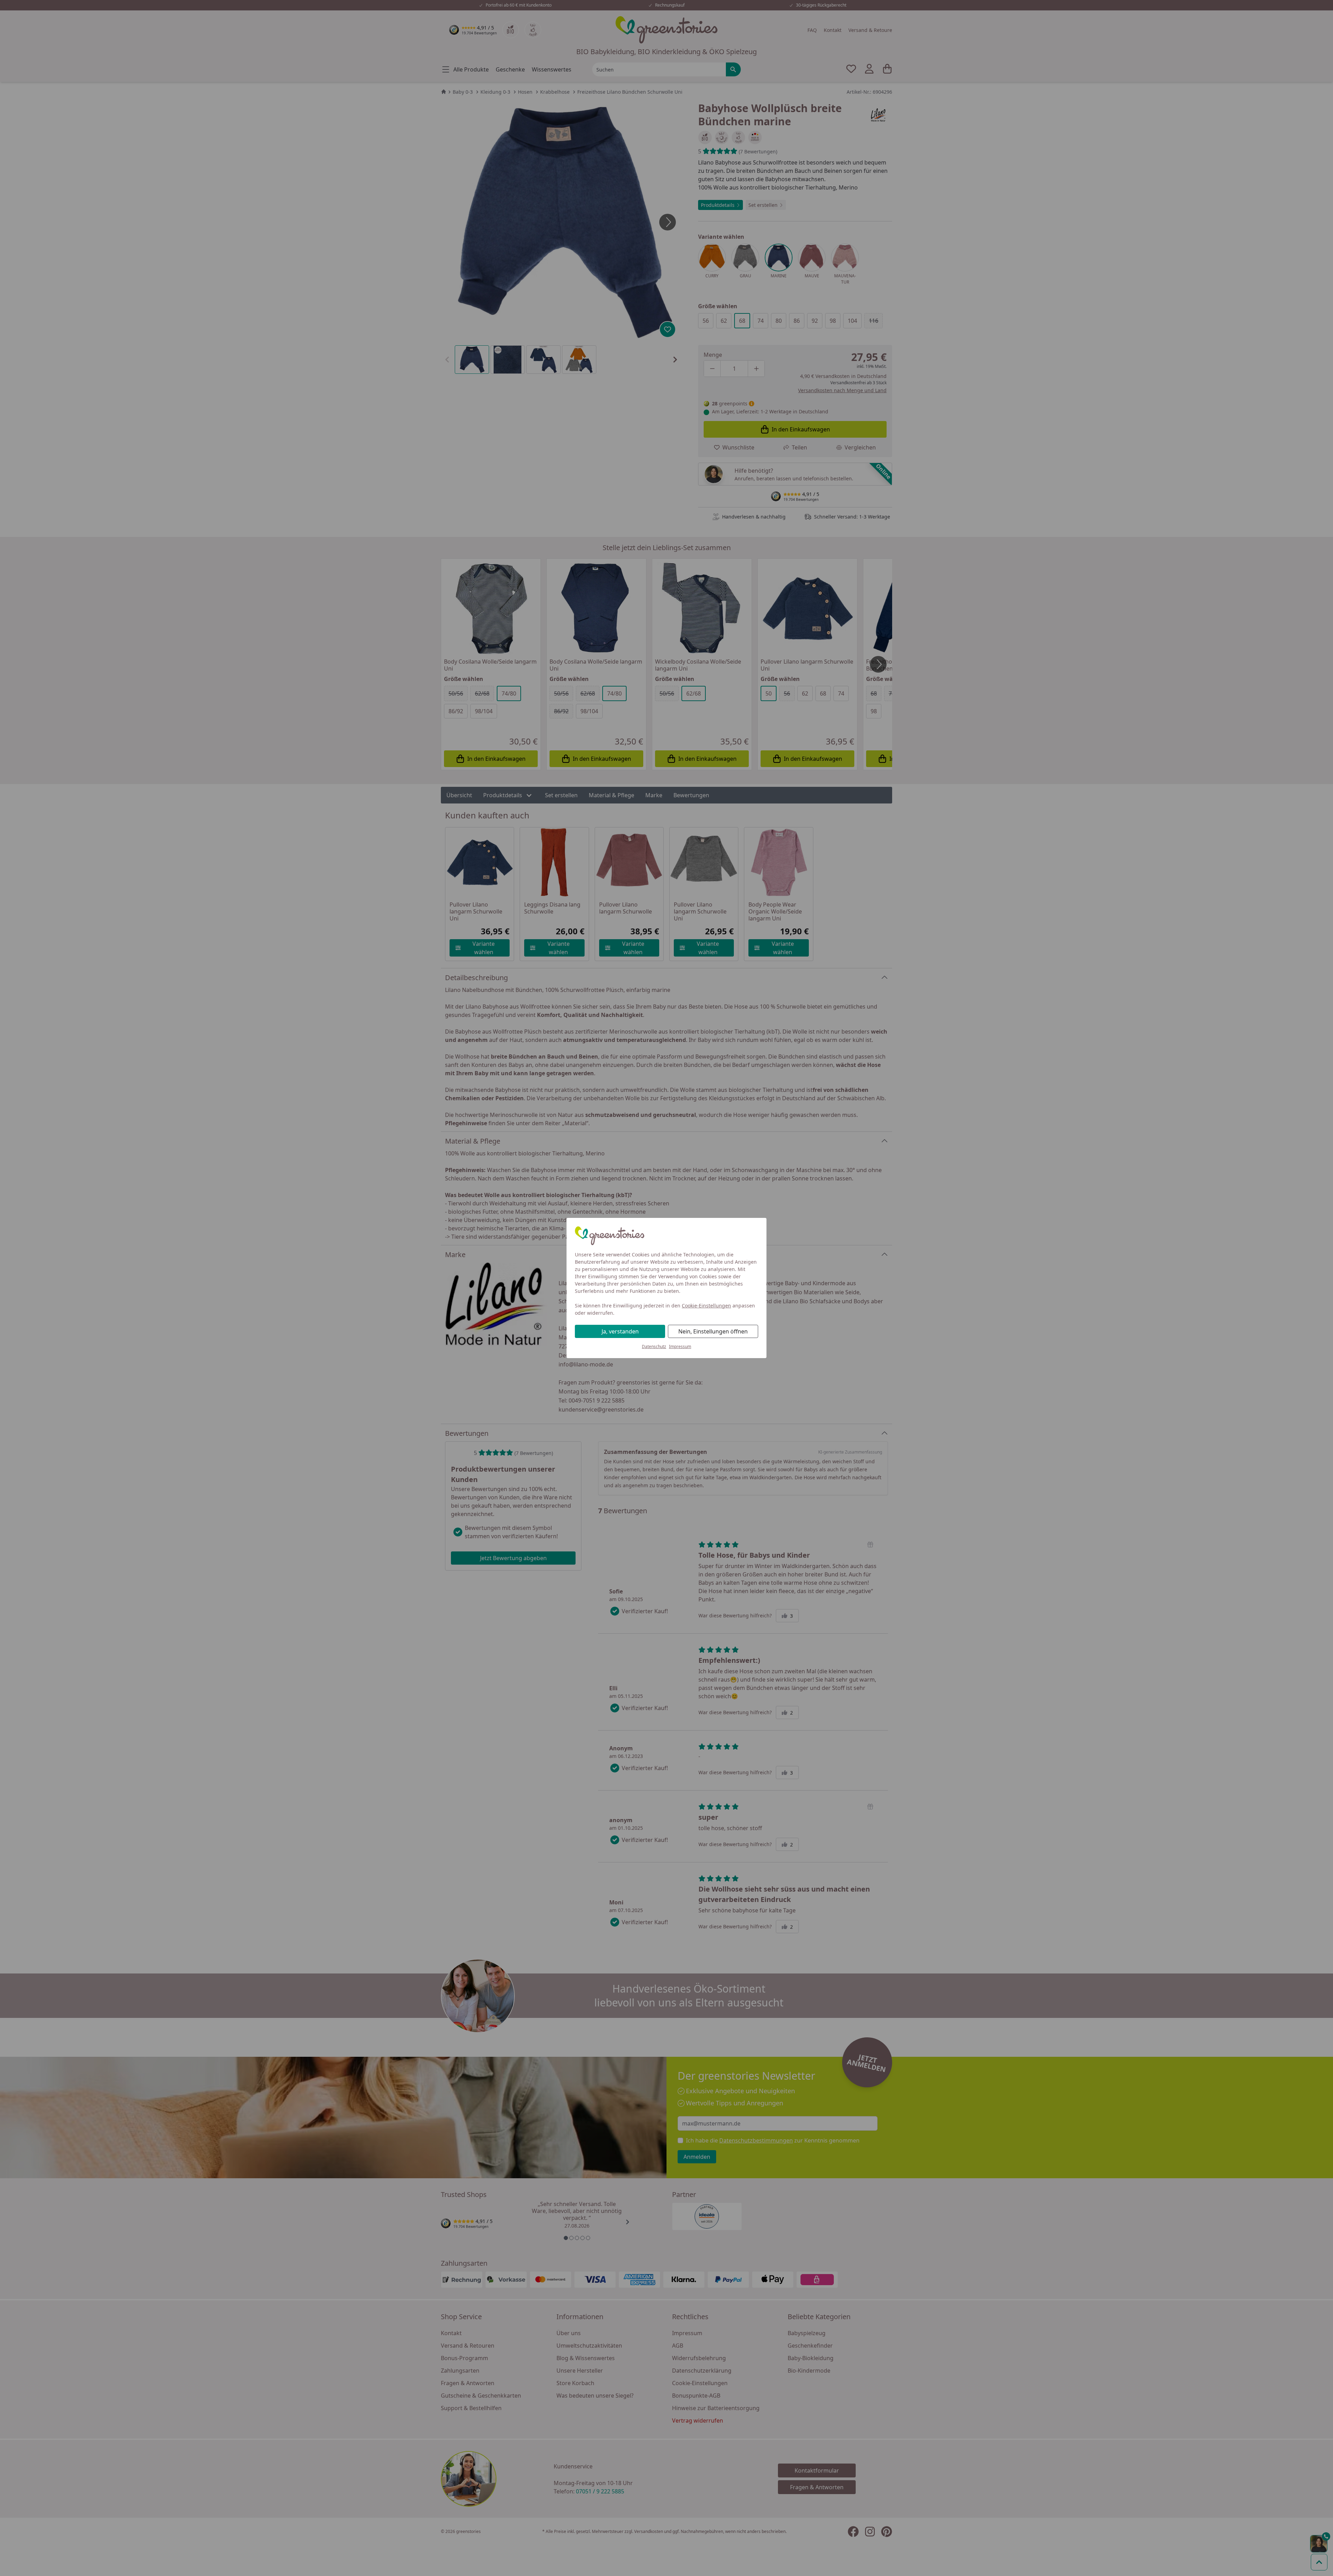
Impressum (680, 1346)
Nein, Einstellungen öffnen (713, 1331)
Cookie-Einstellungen (706, 1306)
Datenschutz (654, 1346)
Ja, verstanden (620, 1331)
